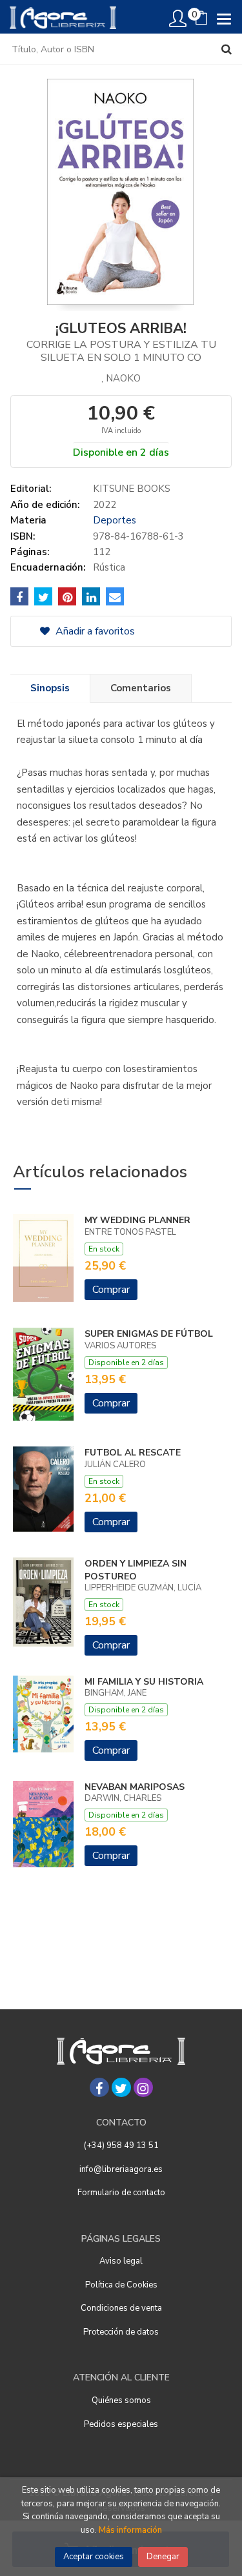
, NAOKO (121, 378)
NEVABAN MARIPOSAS (135, 1787)
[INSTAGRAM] (143, 2087)
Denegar (163, 2557)
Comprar (111, 1290)
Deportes (115, 520)
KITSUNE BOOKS (132, 489)
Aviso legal (121, 2261)
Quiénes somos (121, 2400)
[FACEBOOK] (99, 2087)
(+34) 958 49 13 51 (121, 2145)
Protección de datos (121, 2332)
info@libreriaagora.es (121, 2169)
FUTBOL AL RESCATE (133, 1453)
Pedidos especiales (121, 2424)
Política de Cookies (121, 2285)
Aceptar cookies (94, 2557)
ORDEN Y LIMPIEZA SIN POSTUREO (136, 1570)
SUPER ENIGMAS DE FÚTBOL (149, 1334)
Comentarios (141, 688)
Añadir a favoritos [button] (94, 631)
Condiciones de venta (121, 2308)
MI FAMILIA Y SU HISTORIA (144, 1682)
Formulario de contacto (121, 2193)
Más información (130, 2530)
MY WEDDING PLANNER (137, 1220)
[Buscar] (227, 49)
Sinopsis (50, 688)
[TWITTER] (121, 2087)
